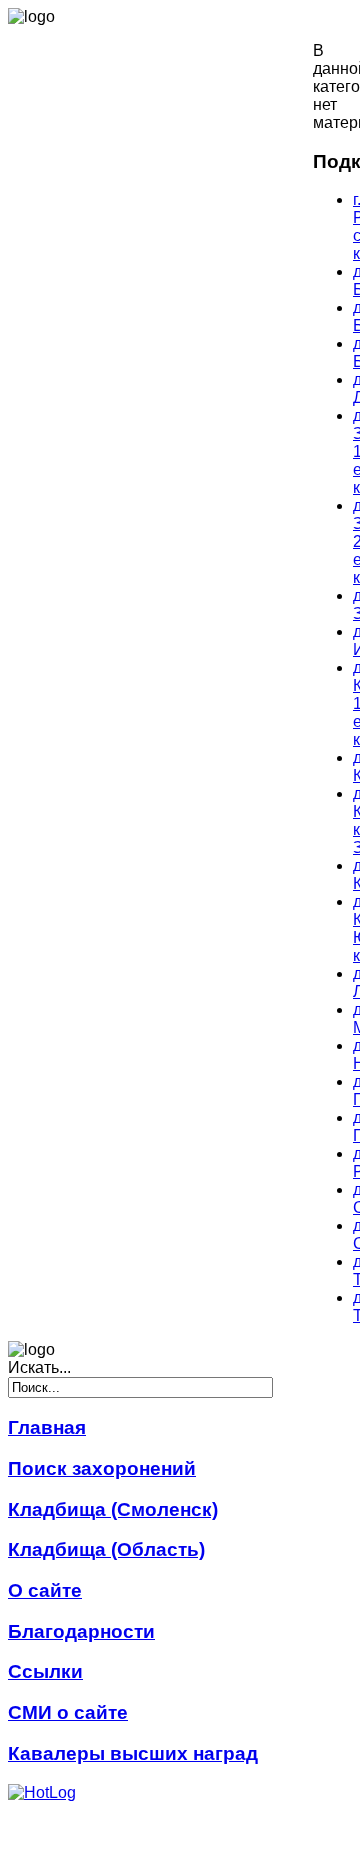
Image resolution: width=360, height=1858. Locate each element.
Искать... (39, 1367)
